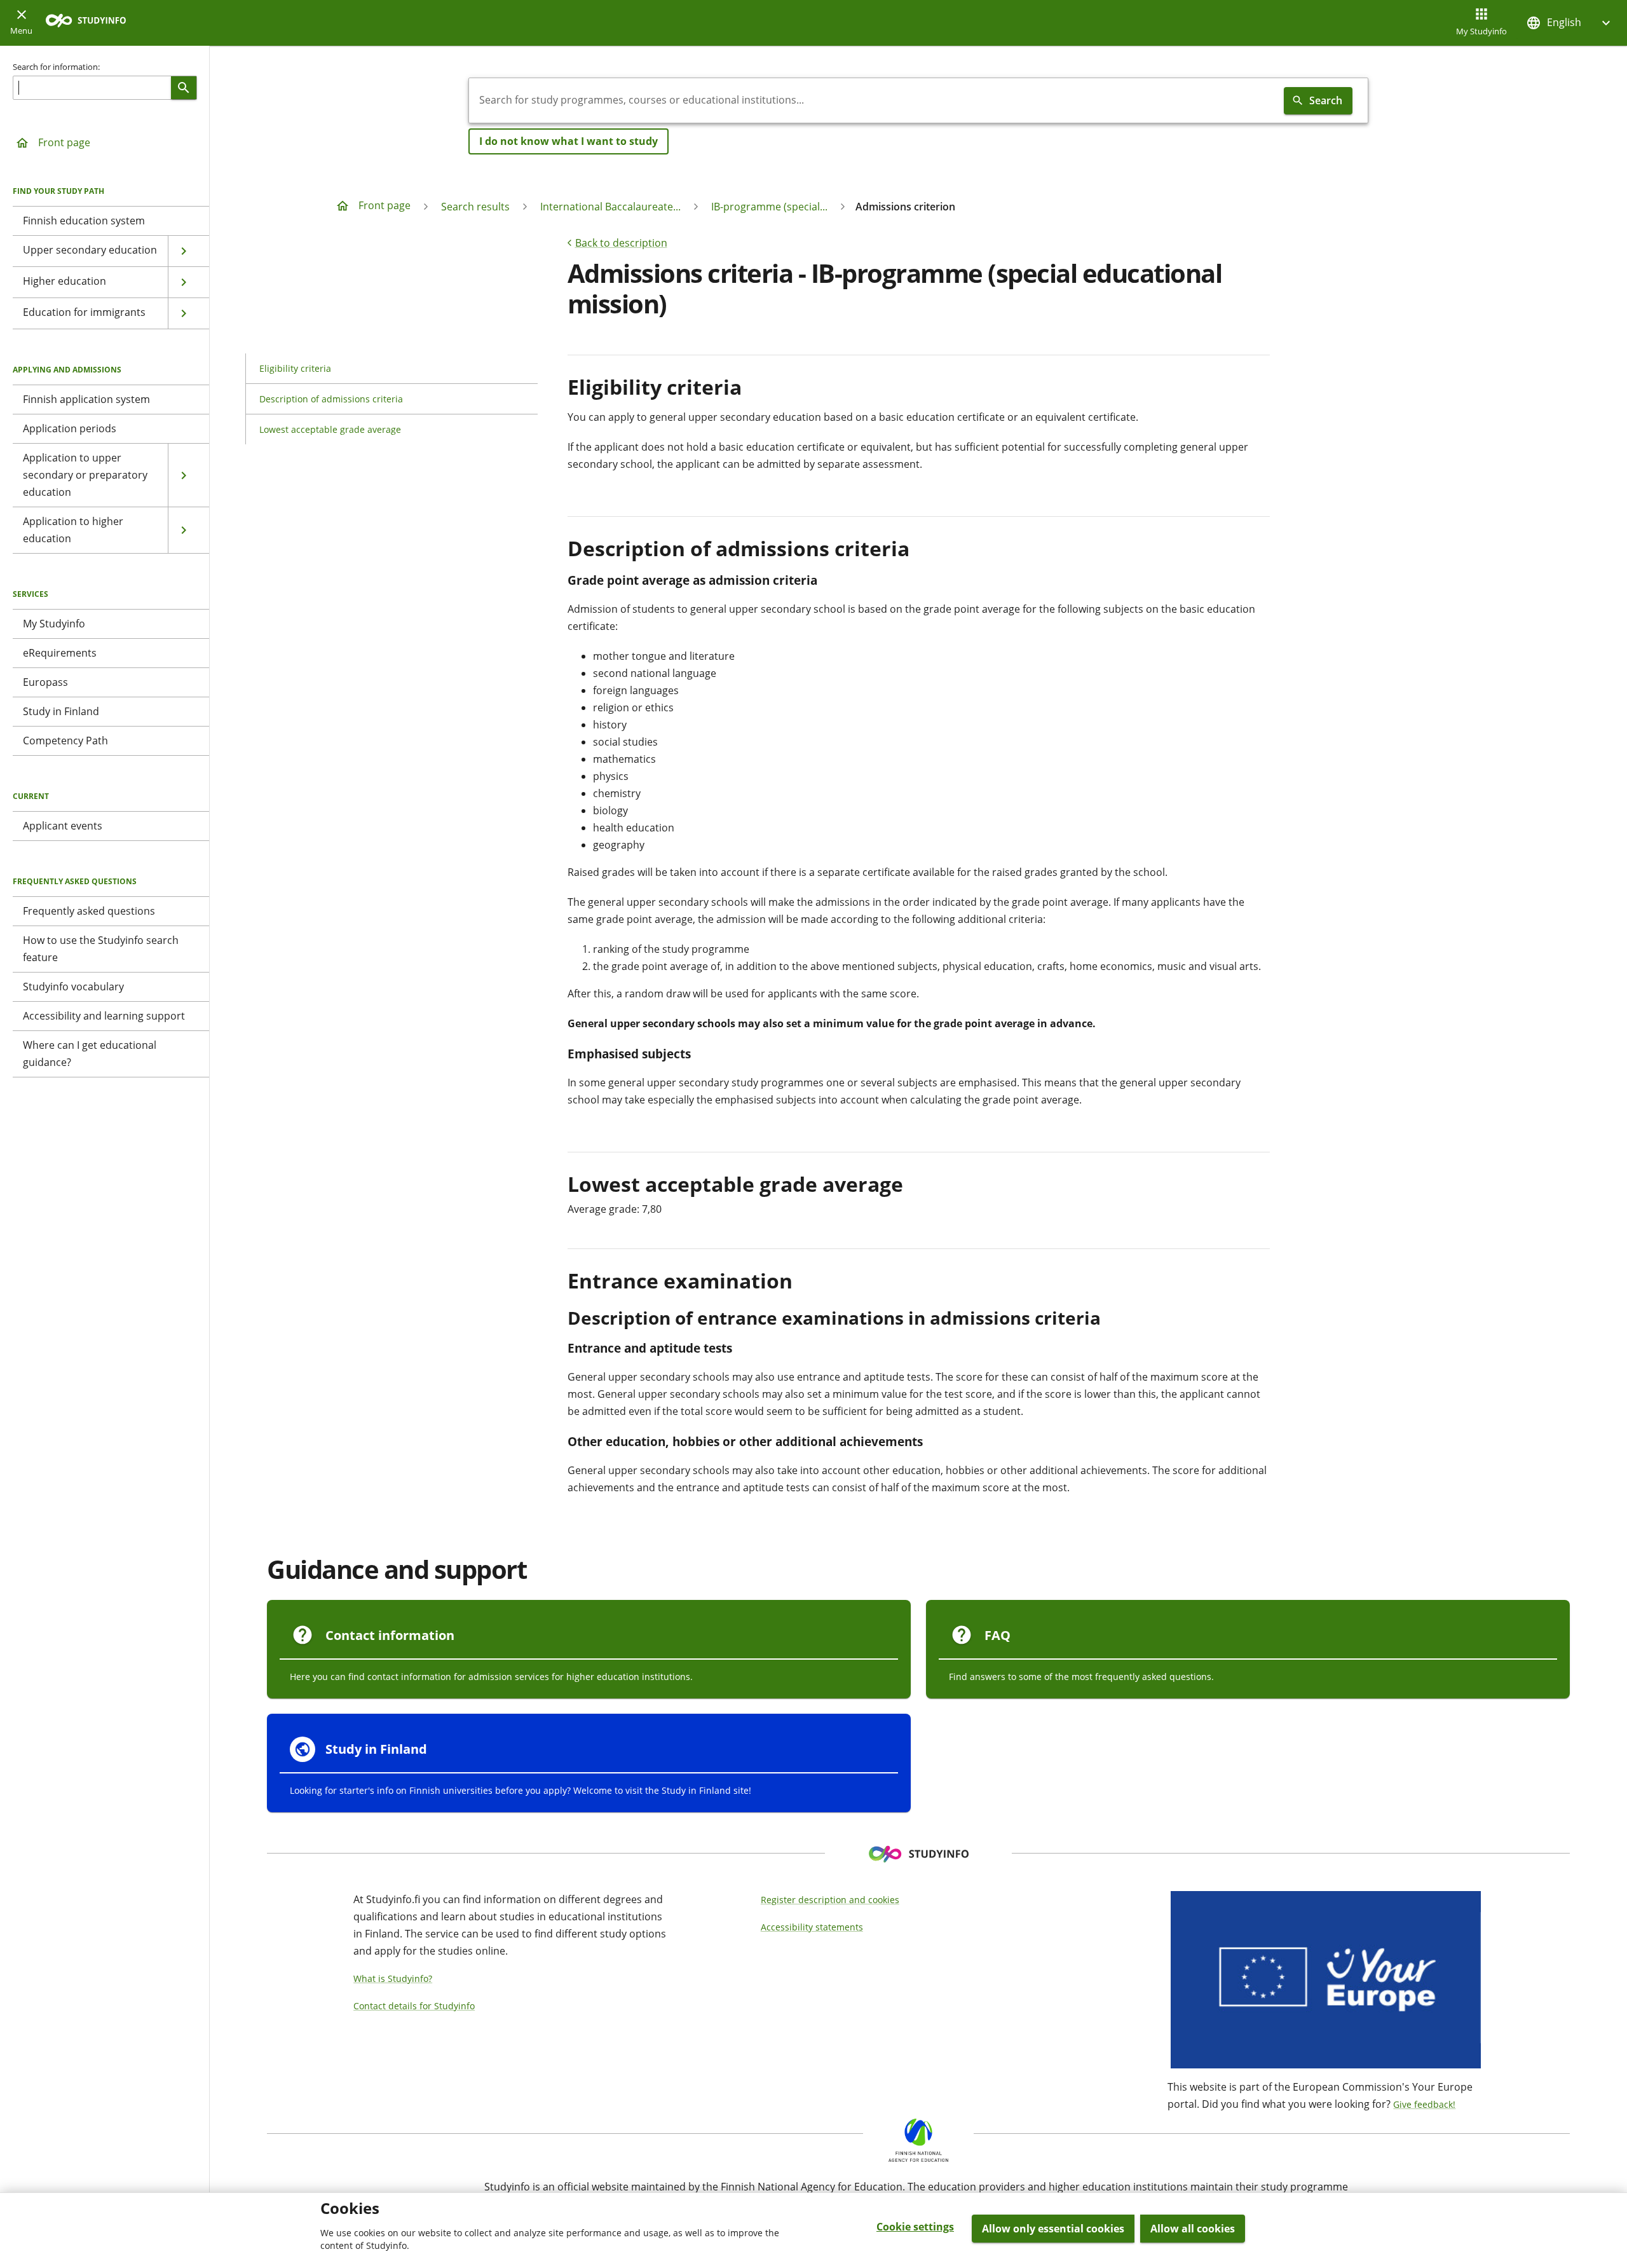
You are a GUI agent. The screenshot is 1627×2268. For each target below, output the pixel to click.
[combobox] (874, 100)
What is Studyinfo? (393, 1978)
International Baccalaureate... (610, 207)
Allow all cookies (1193, 2229)
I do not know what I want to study (568, 141)
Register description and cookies (830, 1900)
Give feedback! (1424, 2104)
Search (1326, 100)
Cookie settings (915, 2227)
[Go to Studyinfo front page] (92, 23)
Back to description (621, 243)
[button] (1570, 23)
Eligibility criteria (295, 368)
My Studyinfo (1481, 31)
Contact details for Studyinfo (414, 2006)
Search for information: (56, 67)
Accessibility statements (812, 1927)
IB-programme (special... (769, 207)
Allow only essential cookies (1053, 2229)
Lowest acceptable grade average (330, 429)
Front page (64, 142)
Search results (475, 207)
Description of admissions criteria (331, 399)
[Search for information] (184, 88)
